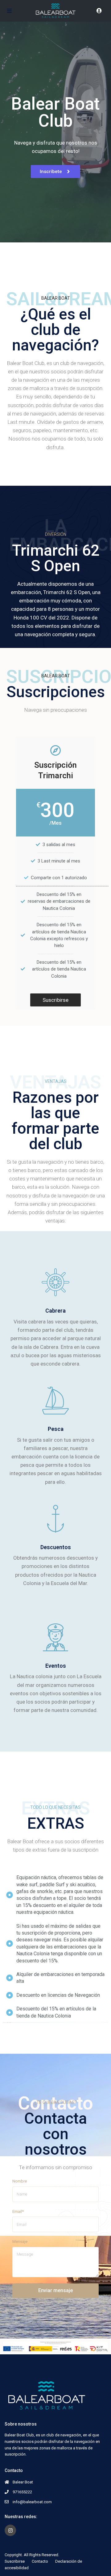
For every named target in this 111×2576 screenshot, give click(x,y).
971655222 (22, 2492)
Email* (18, 2211)
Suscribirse (15, 2561)
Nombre (20, 2181)
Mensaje (20, 2242)
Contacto (40, 2561)
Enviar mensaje (55, 2290)
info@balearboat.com (32, 2502)
